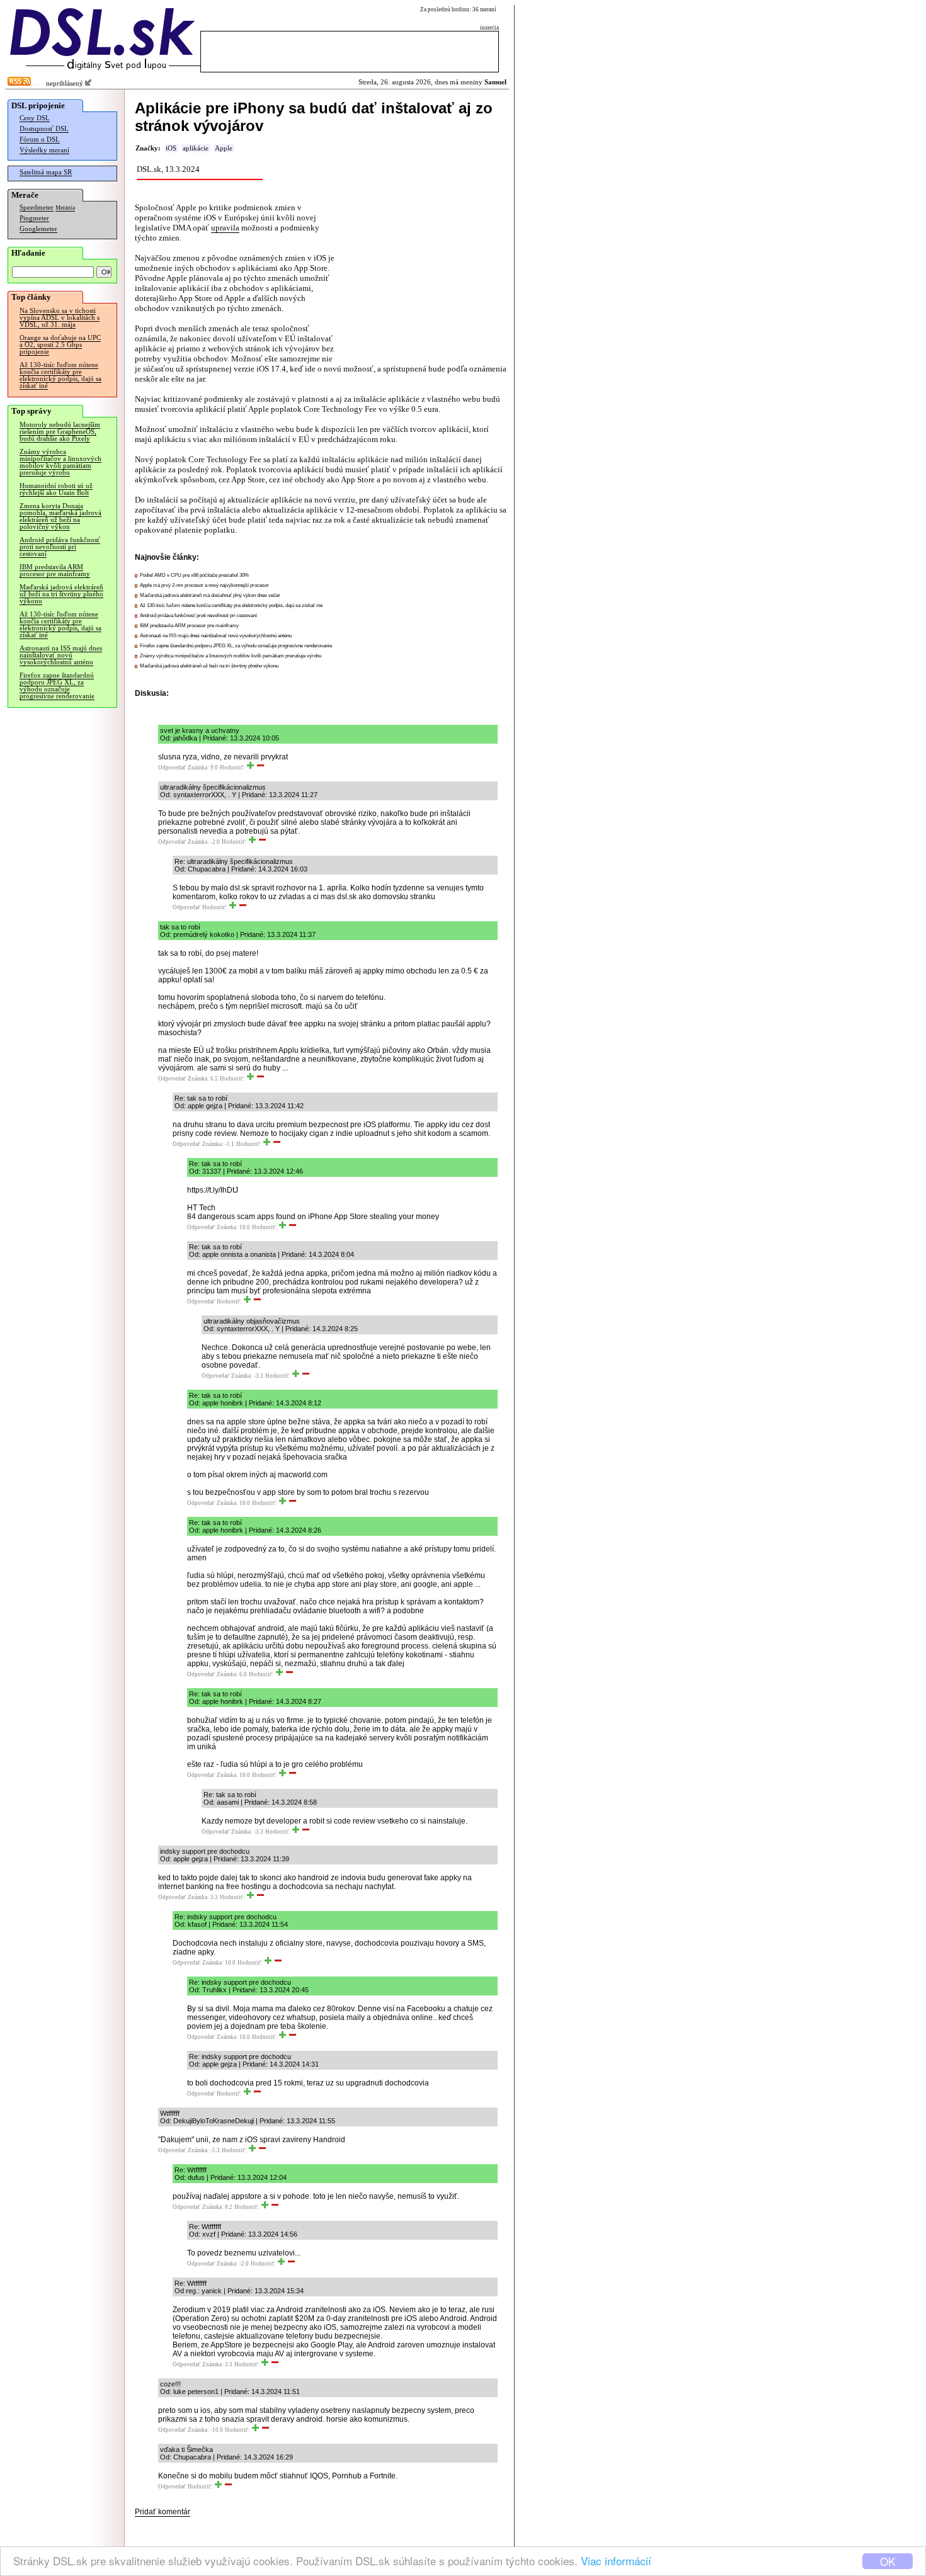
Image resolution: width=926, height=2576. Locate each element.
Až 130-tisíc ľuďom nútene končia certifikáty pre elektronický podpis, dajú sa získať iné (60, 375)
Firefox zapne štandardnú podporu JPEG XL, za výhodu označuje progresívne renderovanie (57, 686)
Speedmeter (37, 207)
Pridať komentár (163, 2512)
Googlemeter (38, 229)
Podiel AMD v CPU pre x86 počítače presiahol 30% (194, 575)
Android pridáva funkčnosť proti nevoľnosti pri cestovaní (60, 547)
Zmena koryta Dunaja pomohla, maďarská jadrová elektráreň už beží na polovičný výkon (60, 516)
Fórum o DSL (40, 139)
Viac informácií (616, 2561)
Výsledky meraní (44, 150)
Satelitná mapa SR (46, 172)
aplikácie (196, 148)
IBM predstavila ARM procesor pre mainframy (55, 570)
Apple (224, 148)
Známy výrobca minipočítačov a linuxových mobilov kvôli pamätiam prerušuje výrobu (60, 462)
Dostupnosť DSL (44, 129)
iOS (171, 148)
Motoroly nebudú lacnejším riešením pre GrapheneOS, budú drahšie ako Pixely (60, 432)
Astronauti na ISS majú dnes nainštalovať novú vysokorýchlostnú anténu (61, 655)
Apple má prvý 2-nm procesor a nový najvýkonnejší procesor (204, 585)
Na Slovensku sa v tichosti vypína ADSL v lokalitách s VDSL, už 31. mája (60, 318)
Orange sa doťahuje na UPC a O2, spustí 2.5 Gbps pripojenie (60, 345)
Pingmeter (34, 218)
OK (888, 2561)
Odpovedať (172, 768)
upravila (225, 228)
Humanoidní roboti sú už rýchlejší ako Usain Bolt (56, 489)
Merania (65, 208)
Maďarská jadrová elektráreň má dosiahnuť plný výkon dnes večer (210, 595)
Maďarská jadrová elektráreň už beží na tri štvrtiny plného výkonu (61, 594)
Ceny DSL (35, 118)
